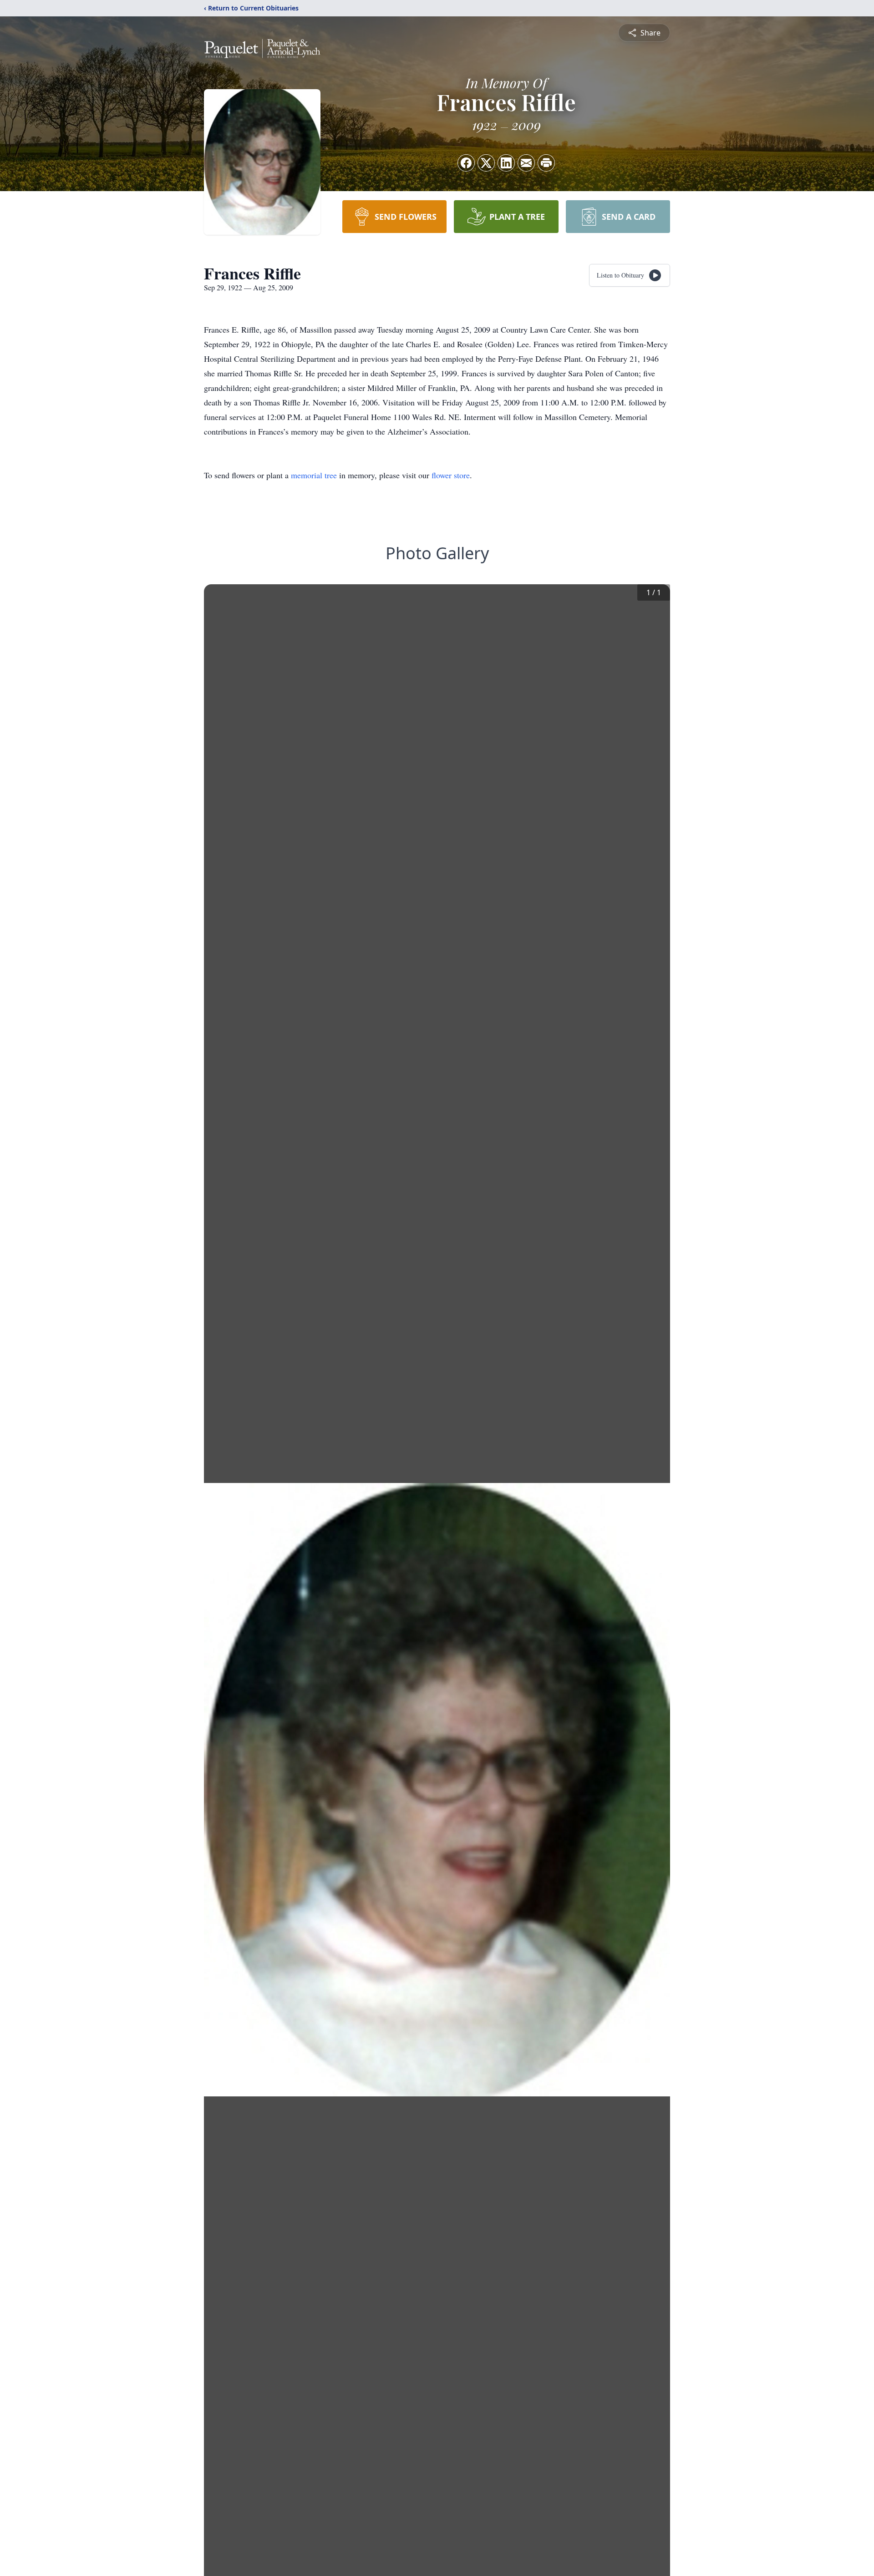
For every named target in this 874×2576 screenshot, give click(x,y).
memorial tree (314, 475)
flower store (451, 475)
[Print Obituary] (546, 163)
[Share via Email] (526, 163)
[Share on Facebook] (466, 163)
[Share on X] (486, 163)
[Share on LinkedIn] (506, 163)
